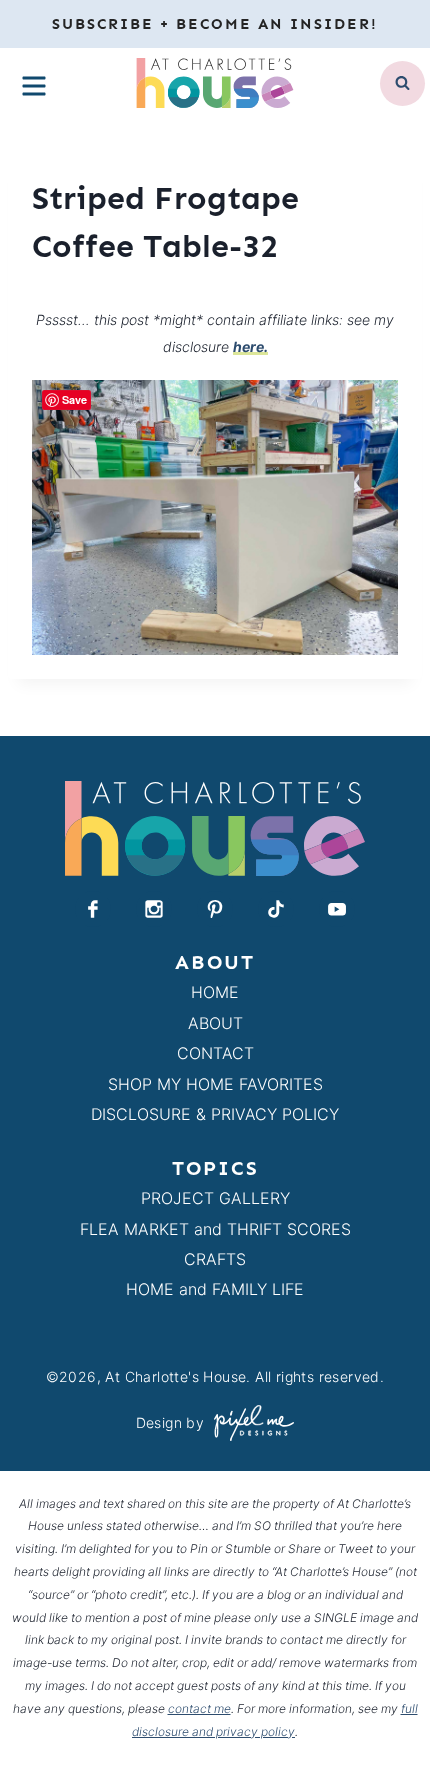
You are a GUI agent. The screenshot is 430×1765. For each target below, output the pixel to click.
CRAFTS (215, 1259)
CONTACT (215, 1053)
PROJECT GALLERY (215, 1198)
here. (250, 346)
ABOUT (215, 1023)
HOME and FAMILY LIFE (215, 1289)
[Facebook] (93, 909)
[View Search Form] (402, 83)
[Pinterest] (215, 909)
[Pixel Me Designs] (249, 1422)
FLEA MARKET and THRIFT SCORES (215, 1229)
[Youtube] (337, 909)
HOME (215, 992)
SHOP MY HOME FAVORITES (215, 1084)
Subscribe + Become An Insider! (215, 24)
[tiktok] (276, 909)
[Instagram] (154, 909)
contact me (199, 1708)
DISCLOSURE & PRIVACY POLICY (215, 1114)
